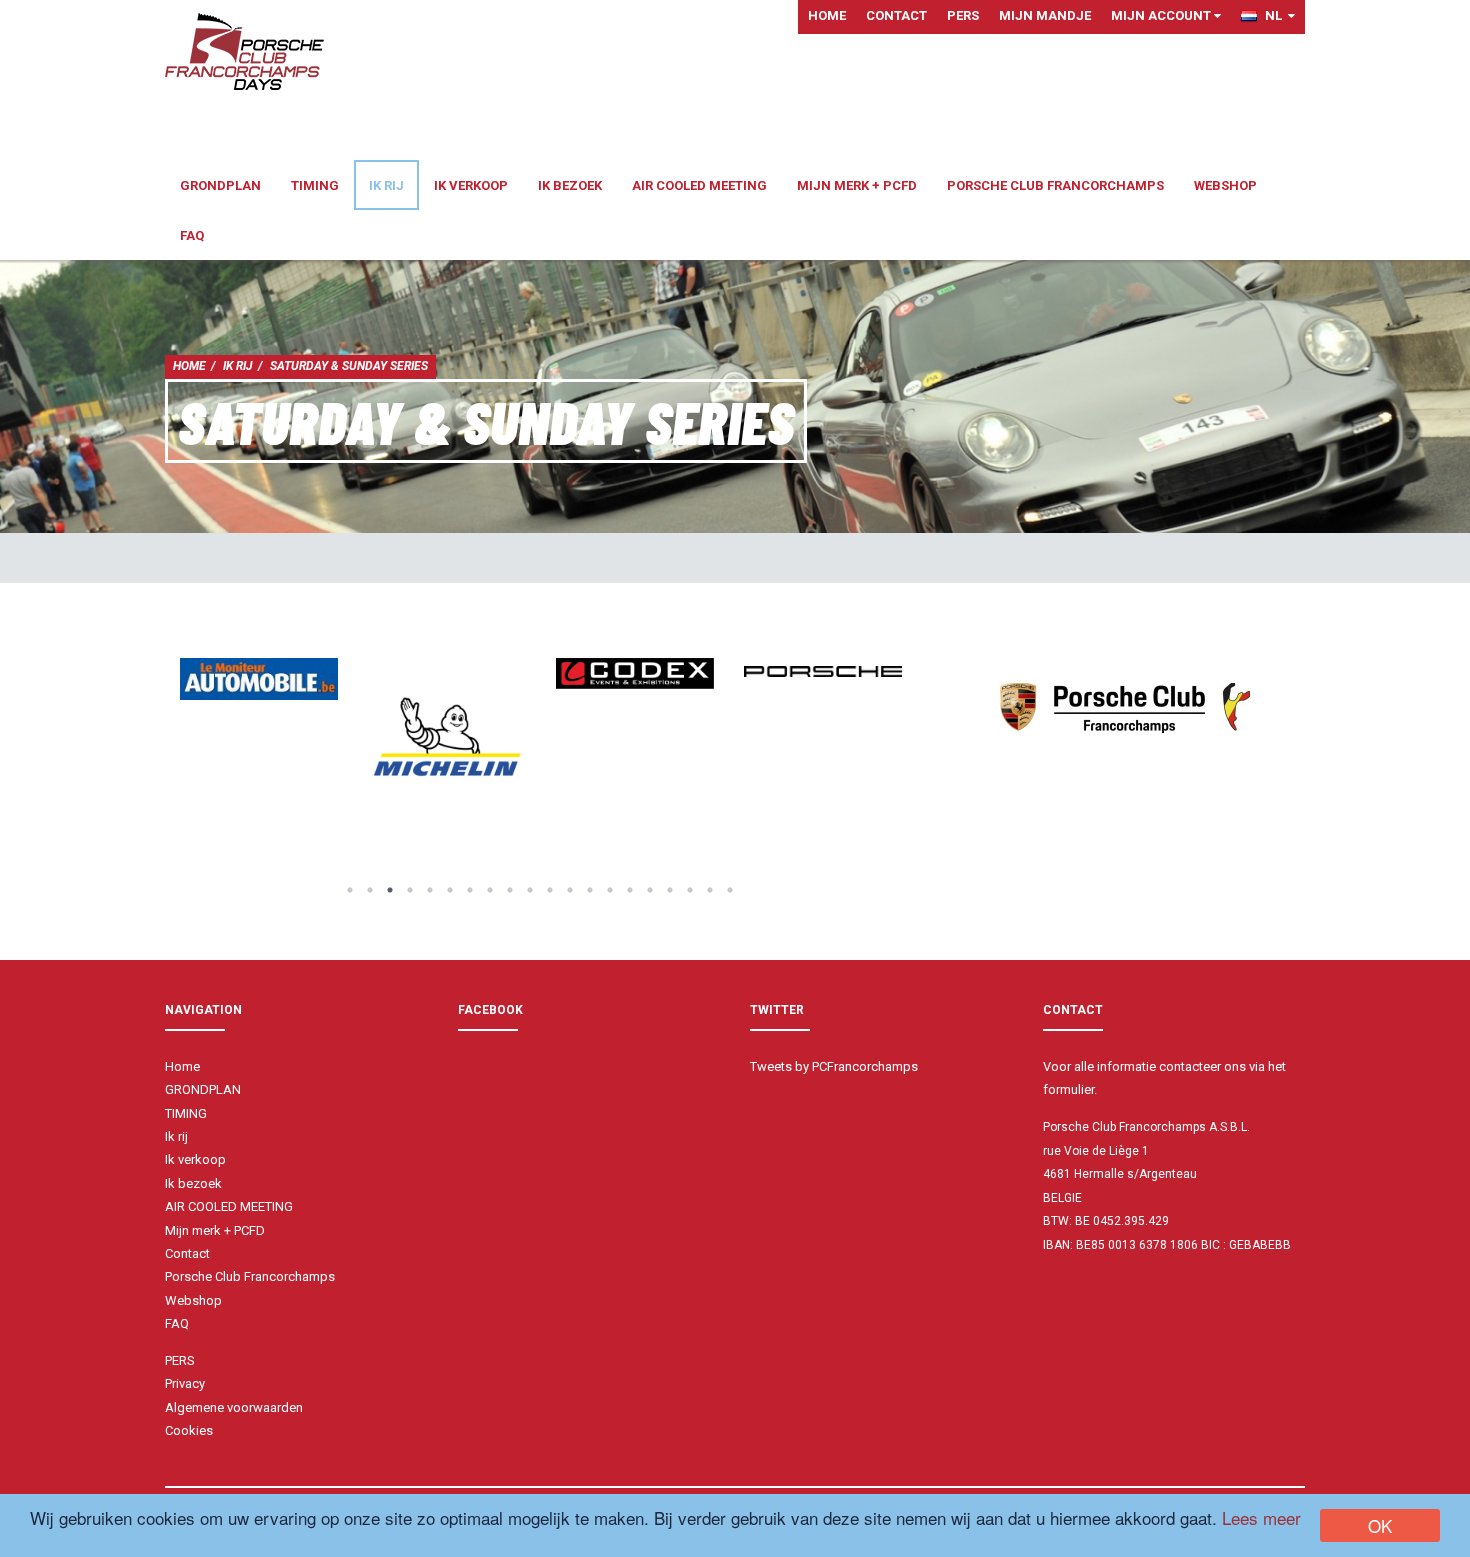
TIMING (315, 185)
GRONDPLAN (220, 185)
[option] (259, 679)
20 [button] (730, 890)
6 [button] (450, 890)
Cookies (189, 1430)
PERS (963, 15)
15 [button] (630, 890)
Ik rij (386, 185)
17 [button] (670, 890)
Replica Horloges (1093, 1281)
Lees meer (1261, 1517)
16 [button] (650, 890)
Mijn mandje (1045, 15)
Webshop (1225, 185)
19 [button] (710, 890)
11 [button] (550, 890)
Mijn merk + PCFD (857, 185)
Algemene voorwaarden (234, 1407)
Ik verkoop (471, 185)
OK (1380, 1525)
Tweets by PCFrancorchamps (834, 1066)
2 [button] (370, 890)
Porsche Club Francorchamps (1055, 185)
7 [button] (470, 890)
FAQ (192, 235)
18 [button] (690, 890)
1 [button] (350, 890)
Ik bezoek (570, 185)
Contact (896, 15)
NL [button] (1276, 15)
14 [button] (610, 890)
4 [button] (410, 890)
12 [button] (570, 890)
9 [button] (510, 890)
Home (827, 15)
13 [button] (590, 890)
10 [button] (530, 890)
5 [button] (430, 890)
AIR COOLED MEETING (699, 185)
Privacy (185, 1383)
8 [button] (490, 890)
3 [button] (390, 890)
